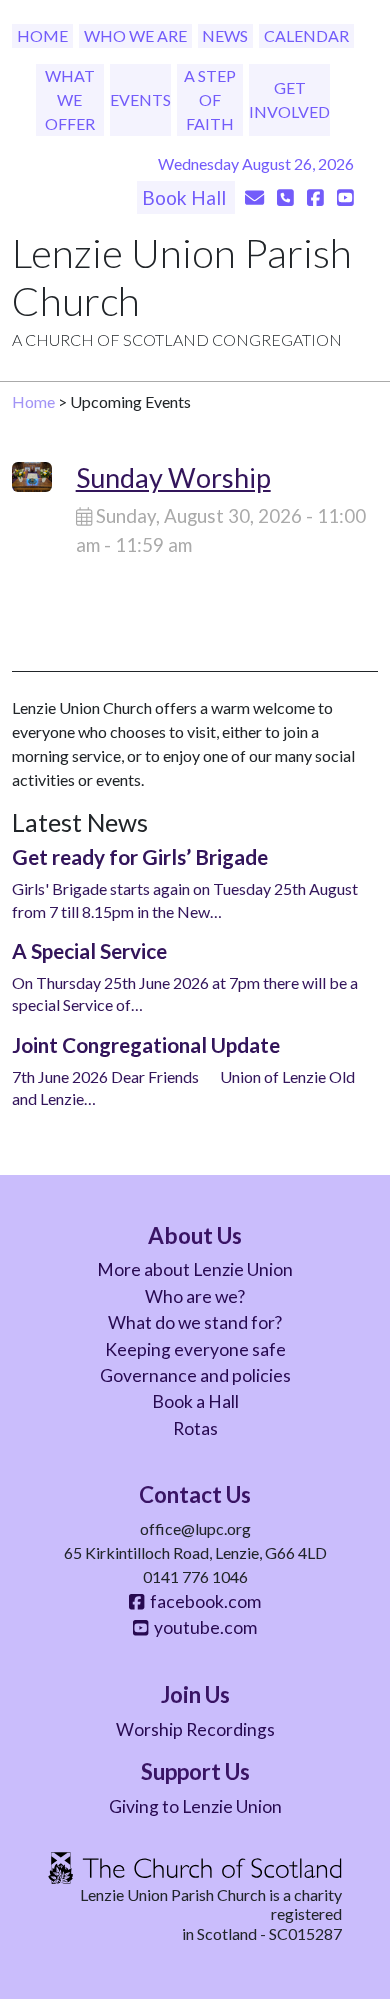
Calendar (306, 35)
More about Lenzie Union (195, 1269)
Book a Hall (195, 1401)
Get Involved (289, 99)
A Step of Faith (210, 99)
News (225, 35)
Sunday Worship (173, 477)
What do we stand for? (195, 1322)
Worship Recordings (195, 1729)
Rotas (195, 1428)
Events (140, 99)
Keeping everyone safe (195, 1349)
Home (42, 35)
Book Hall (186, 197)
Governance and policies (195, 1375)
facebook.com (202, 1601)
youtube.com (202, 1627)
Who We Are (135, 35)
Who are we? (195, 1296)
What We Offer (70, 99)
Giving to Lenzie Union (195, 1806)
